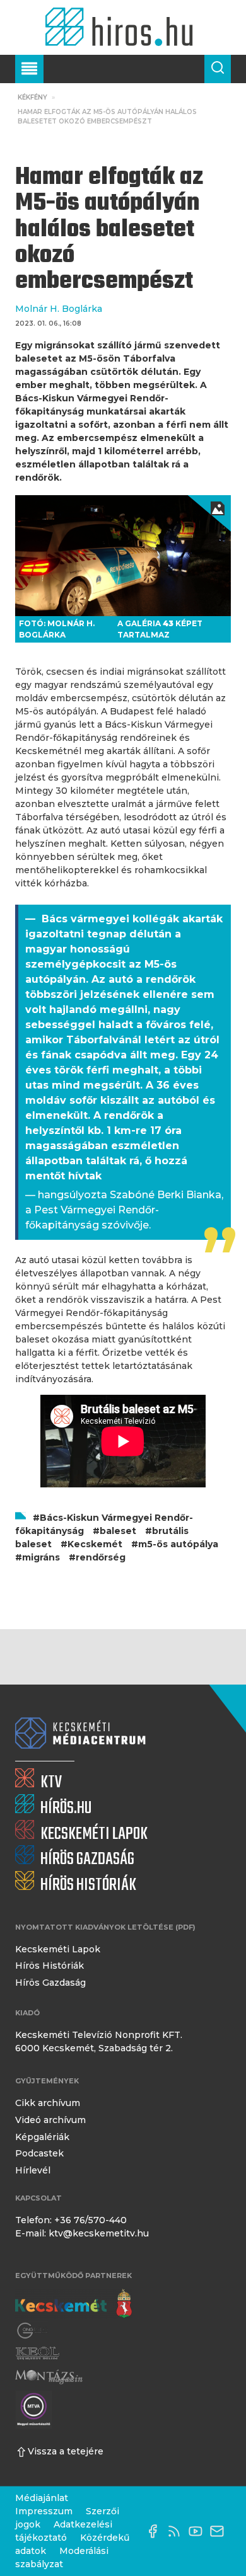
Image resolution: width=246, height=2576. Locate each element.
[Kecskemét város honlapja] (73, 2304)
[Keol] (37, 2354)
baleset (118, 1531)
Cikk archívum (48, 2103)
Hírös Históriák (50, 1966)
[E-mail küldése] (220, 2531)
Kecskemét (95, 1544)
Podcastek (39, 2153)
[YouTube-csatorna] (199, 2531)
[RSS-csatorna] (177, 2531)
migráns (41, 1557)
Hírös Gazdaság (50, 1983)
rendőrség (101, 1557)
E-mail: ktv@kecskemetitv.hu (82, 2233)
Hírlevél (33, 2170)
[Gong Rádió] (33, 2331)
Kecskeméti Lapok (58, 1949)
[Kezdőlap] (123, 27)
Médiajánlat (42, 2498)
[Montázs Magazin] (49, 2377)
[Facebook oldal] (156, 2531)
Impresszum (44, 2511)
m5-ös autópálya (178, 1544)
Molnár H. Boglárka (59, 309)
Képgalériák (42, 2137)
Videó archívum (50, 2120)
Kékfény (32, 97)
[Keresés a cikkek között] (218, 69)
